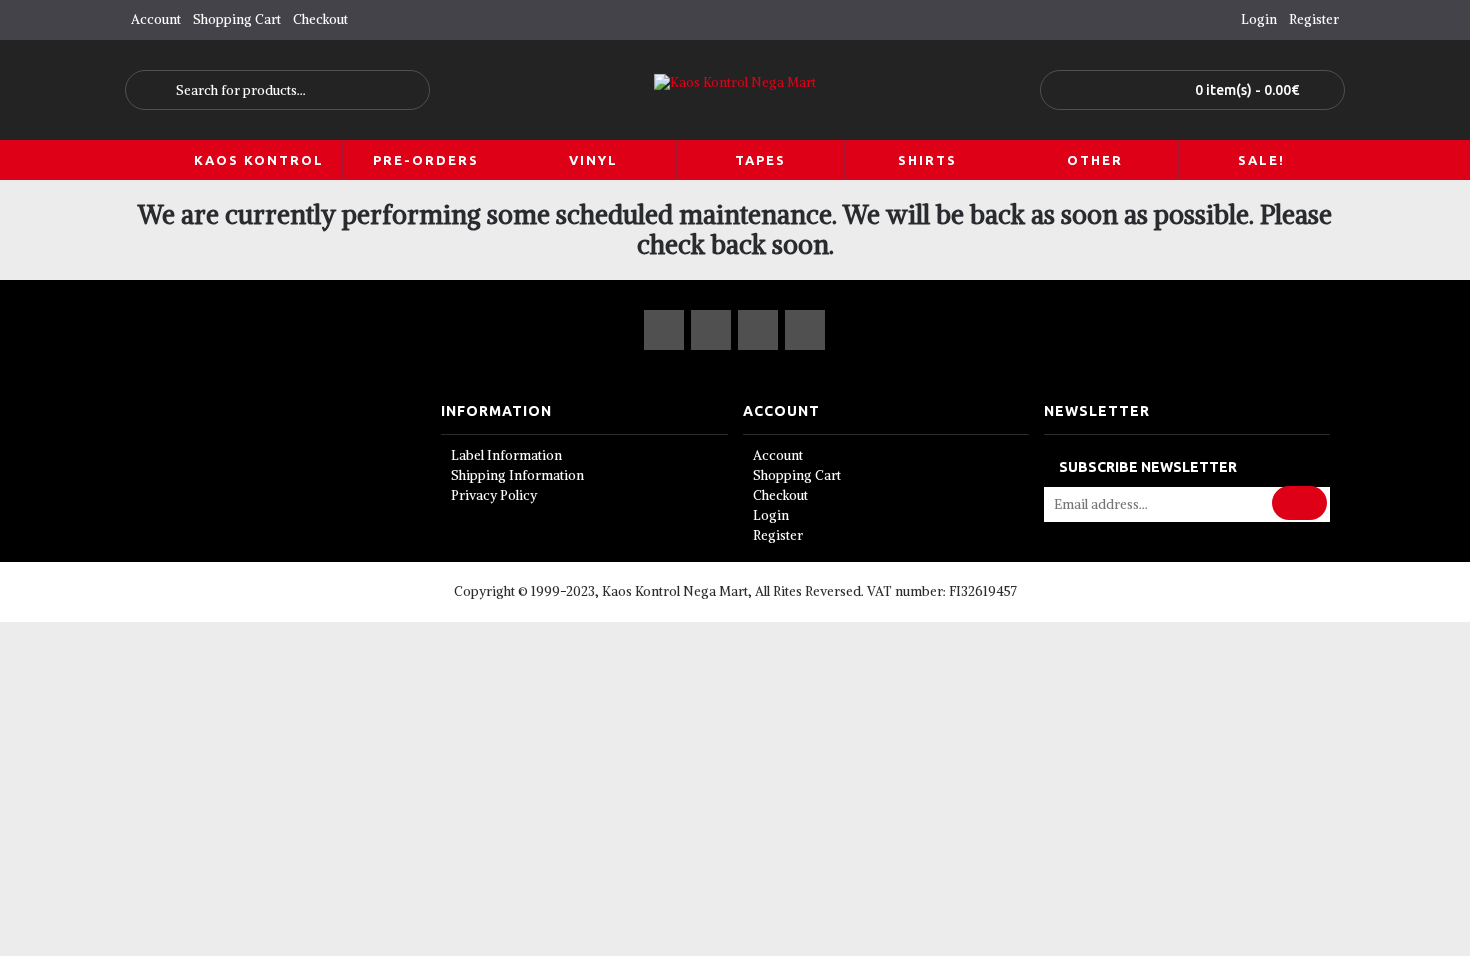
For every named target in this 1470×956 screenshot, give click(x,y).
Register (778, 535)
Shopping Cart (797, 475)
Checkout (780, 495)
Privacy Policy (494, 495)
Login (771, 515)
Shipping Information (517, 475)
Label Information (506, 455)
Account (778, 455)
